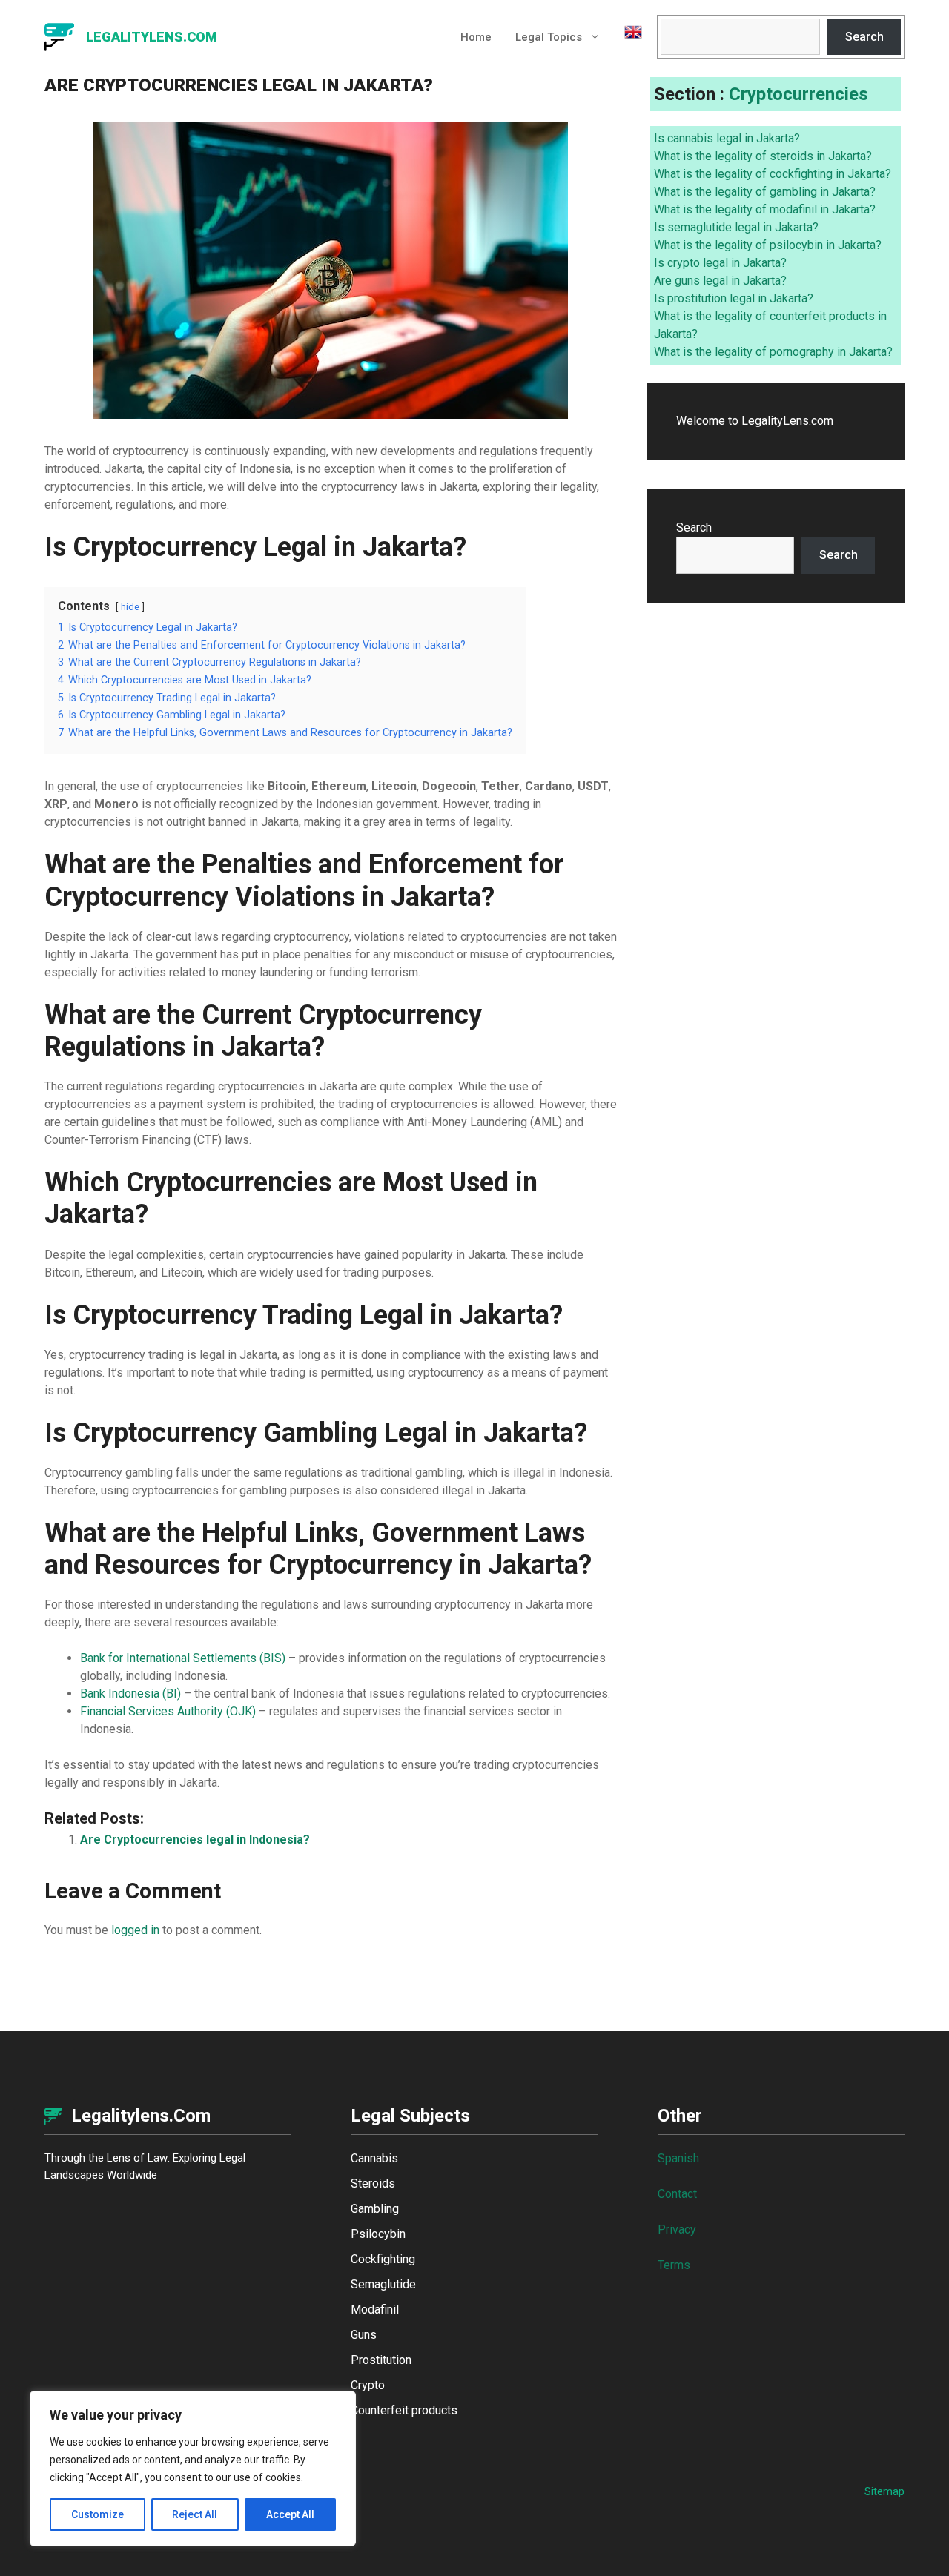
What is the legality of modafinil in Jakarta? (765, 209)
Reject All (195, 2514)
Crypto (368, 2385)
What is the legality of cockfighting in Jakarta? (773, 174)
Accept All (290, 2514)
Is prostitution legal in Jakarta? (734, 298)
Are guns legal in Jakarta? (720, 281)
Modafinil (375, 2310)
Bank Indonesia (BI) (130, 1693)
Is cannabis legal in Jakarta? (727, 138)
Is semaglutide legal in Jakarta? (736, 227)
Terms (674, 2265)
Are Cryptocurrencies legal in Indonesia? (195, 1840)
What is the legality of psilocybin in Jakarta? (768, 245)
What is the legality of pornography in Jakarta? (773, 352)
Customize (97, 2514)
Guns (364, 2335)
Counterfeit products (404, 2410)
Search (864, 37)
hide (130, 607)
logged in (135, 1930)
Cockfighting (383, 2259)
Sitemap (884, 2491)
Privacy (677, 2229)
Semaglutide (383, 2284)
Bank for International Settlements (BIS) (183, 1658)
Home (476, 37)
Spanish (678, 2158)
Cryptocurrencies (798, 94)
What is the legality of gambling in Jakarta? (765, 192)
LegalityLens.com (152, 37)
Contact (677, 2194)
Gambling (375, 2209)
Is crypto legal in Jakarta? (720, 263)
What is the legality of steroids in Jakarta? (763, 156)
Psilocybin (378, 2234)
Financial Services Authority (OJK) (168, 1711)
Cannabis (374, 2158)
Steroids (373, 2183)
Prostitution (381, 2360)
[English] (627, 37)
